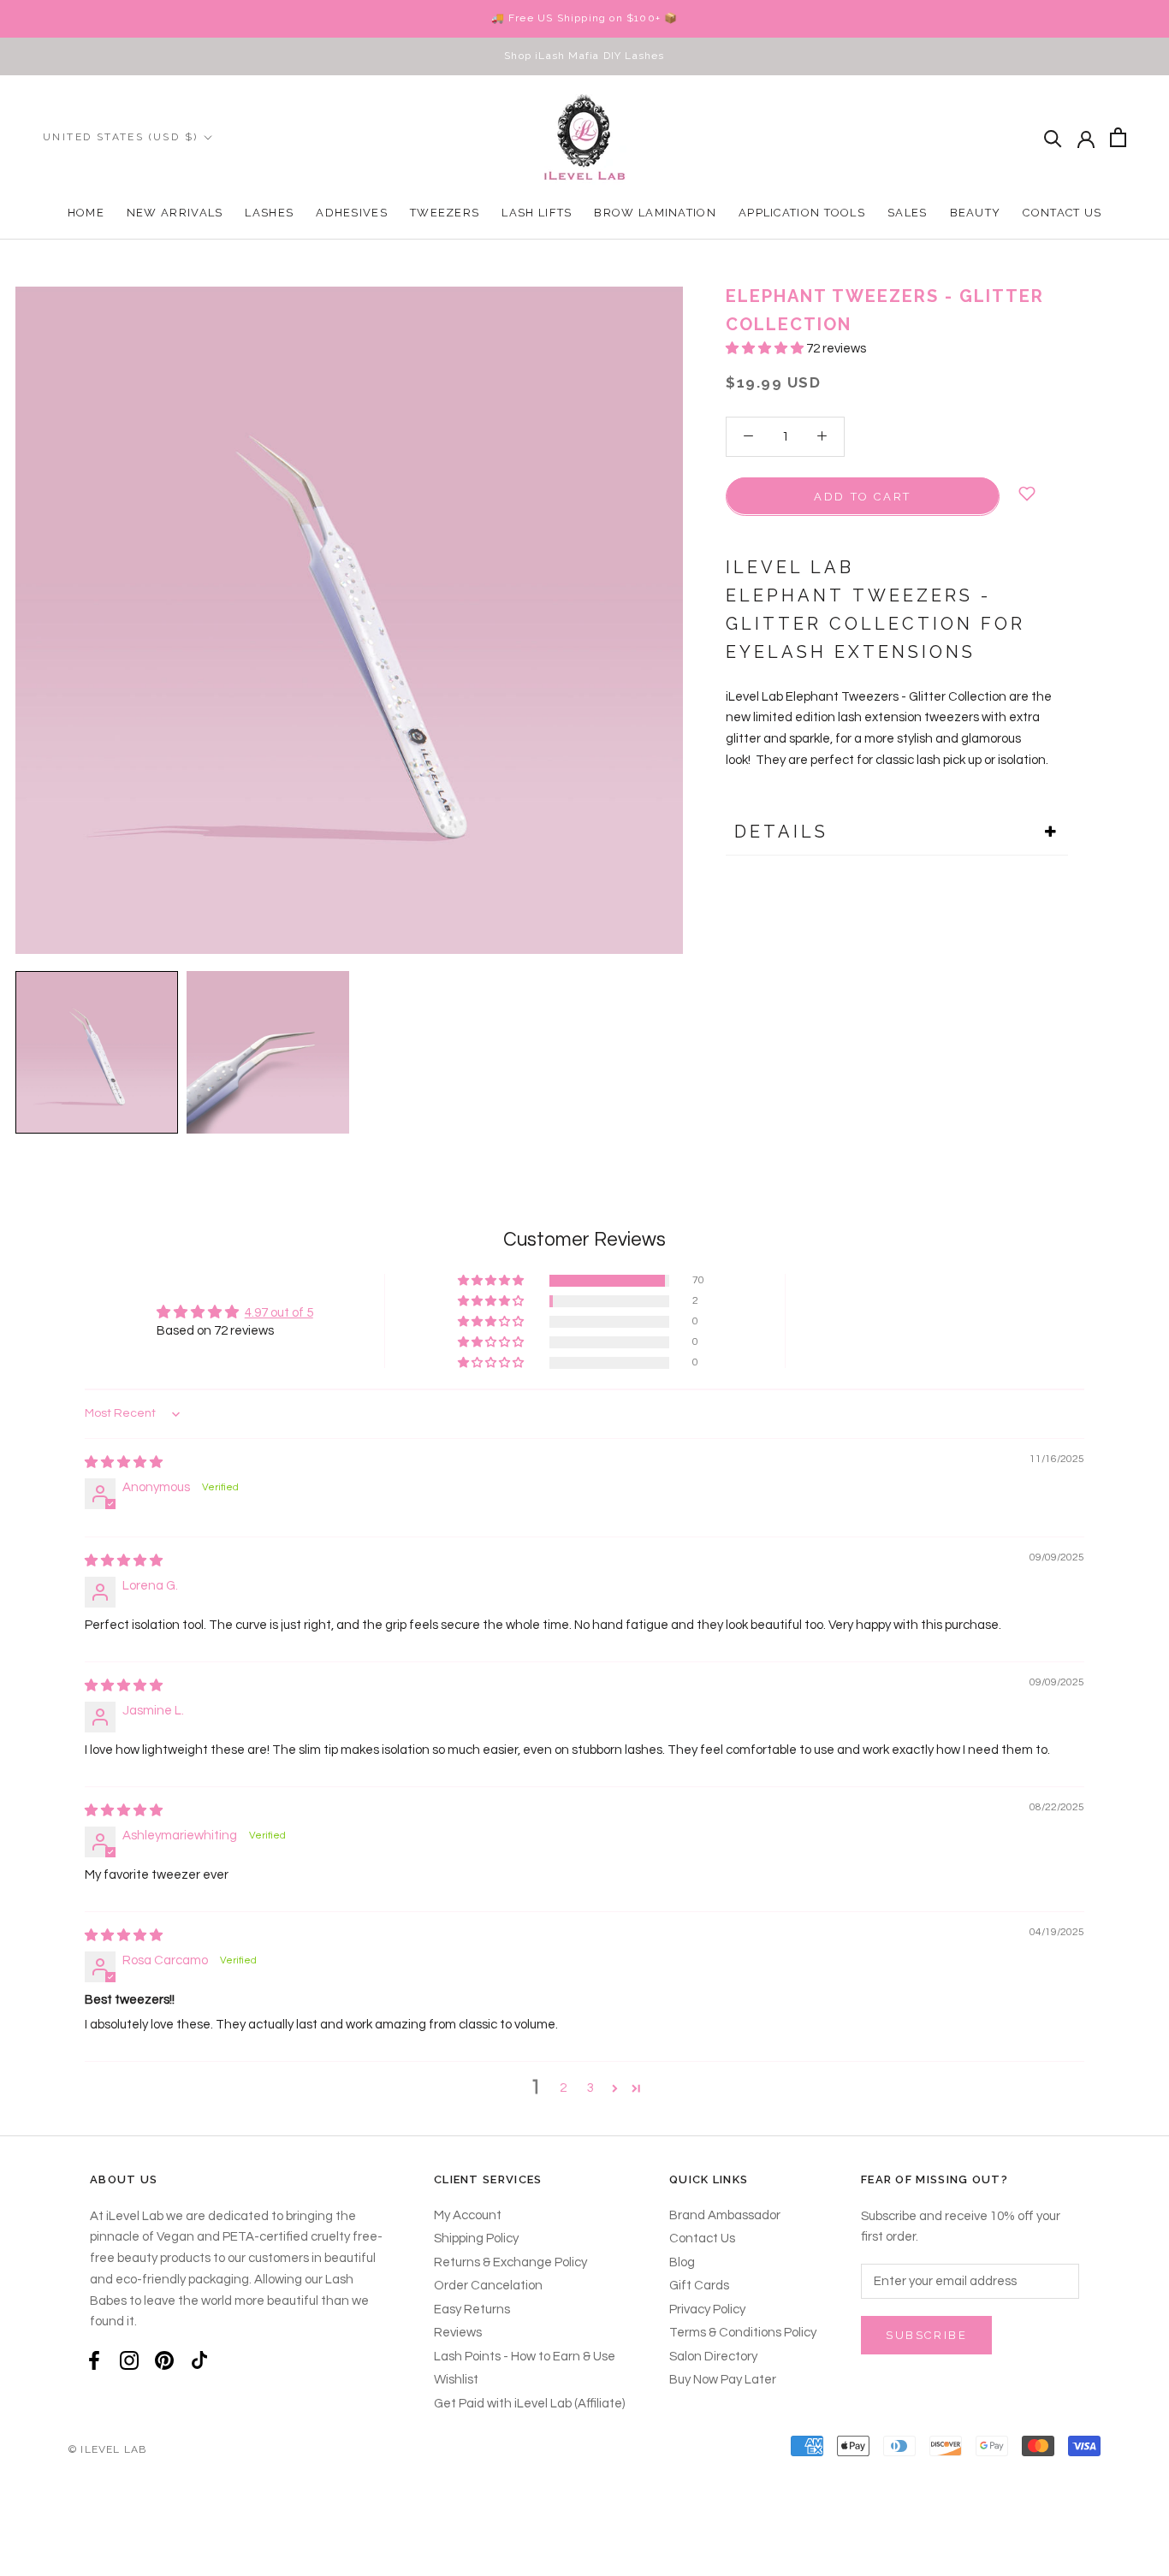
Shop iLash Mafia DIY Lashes (584, 56)
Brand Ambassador (725, 2215)
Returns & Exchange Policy (510, 2262)
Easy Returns (472, 2310)
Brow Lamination (655, 213)
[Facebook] (94, 2361)
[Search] (1053, 137)
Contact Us (1062, 213)
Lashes (269, 213)
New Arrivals (175, 213)
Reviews (458, 2333)
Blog (682, 2262)
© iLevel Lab (107, 2449)
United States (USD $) (120, 137)
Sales (908, 213)
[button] (766, 349)
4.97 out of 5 (279, 1313)
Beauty (976, 213)
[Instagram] (129, 2361)
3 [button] (590, 2088)
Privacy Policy (707, 2310)
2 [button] (563, 2088)
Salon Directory (713, 2357)
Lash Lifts (537, 213)
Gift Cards (699, 2286)
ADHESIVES (352, 213)
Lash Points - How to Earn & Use (525, 2357)
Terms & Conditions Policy (743, 2333)
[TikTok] (199, 2361)
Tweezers (445, 213)
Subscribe (926, 2335)
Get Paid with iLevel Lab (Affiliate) (529, 2404)
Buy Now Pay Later (723, 2380)
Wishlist (456, 2380)
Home (86, 213)
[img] (124, 1463)
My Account (468, 2215)
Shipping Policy (476, 2238)
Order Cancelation (488, 2286)
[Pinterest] (164, 2361)
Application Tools (802, 213)
